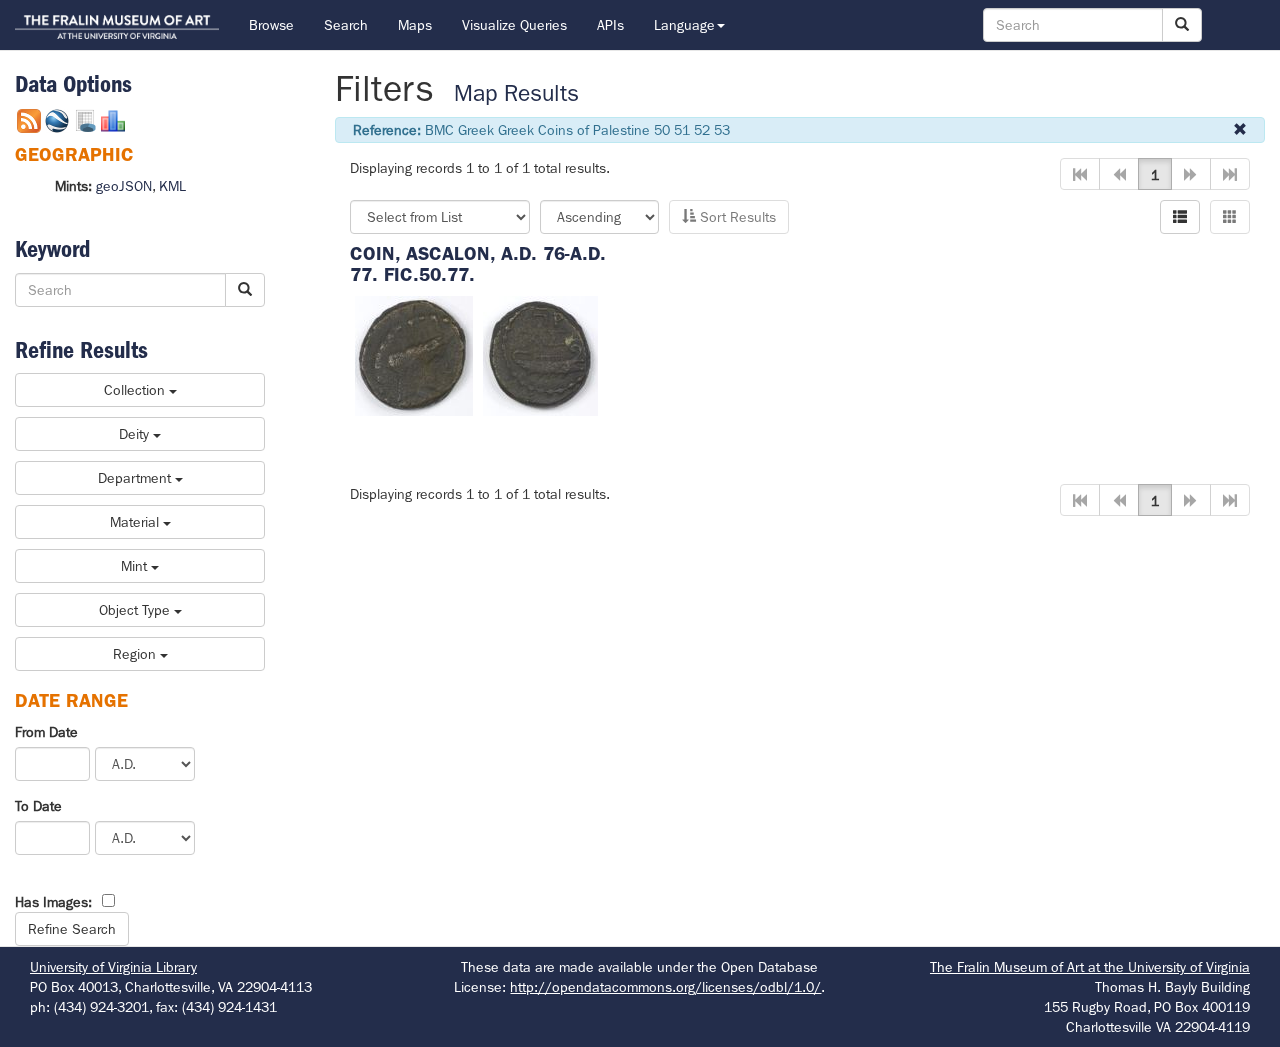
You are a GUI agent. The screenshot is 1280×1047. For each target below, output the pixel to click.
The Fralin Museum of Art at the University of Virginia (1090, 967)
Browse (271, 25)
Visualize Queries (514, 25)
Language (684, 25)
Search (346, 25)
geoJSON (124, 186)
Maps (415, 25)
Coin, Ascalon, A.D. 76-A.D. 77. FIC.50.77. (478, 264)
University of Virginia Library (113, 967)
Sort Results (736, 217)
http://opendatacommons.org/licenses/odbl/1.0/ (665, 987)
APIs (610, 25)
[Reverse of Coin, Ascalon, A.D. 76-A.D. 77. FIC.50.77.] (540, 354)
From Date (46, 732)
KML (172, 186)
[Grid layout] (1230, 217)
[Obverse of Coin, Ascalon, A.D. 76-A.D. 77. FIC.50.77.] (414, 354)
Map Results (516, 93)
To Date (38, 806)
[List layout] (1180, 217)
